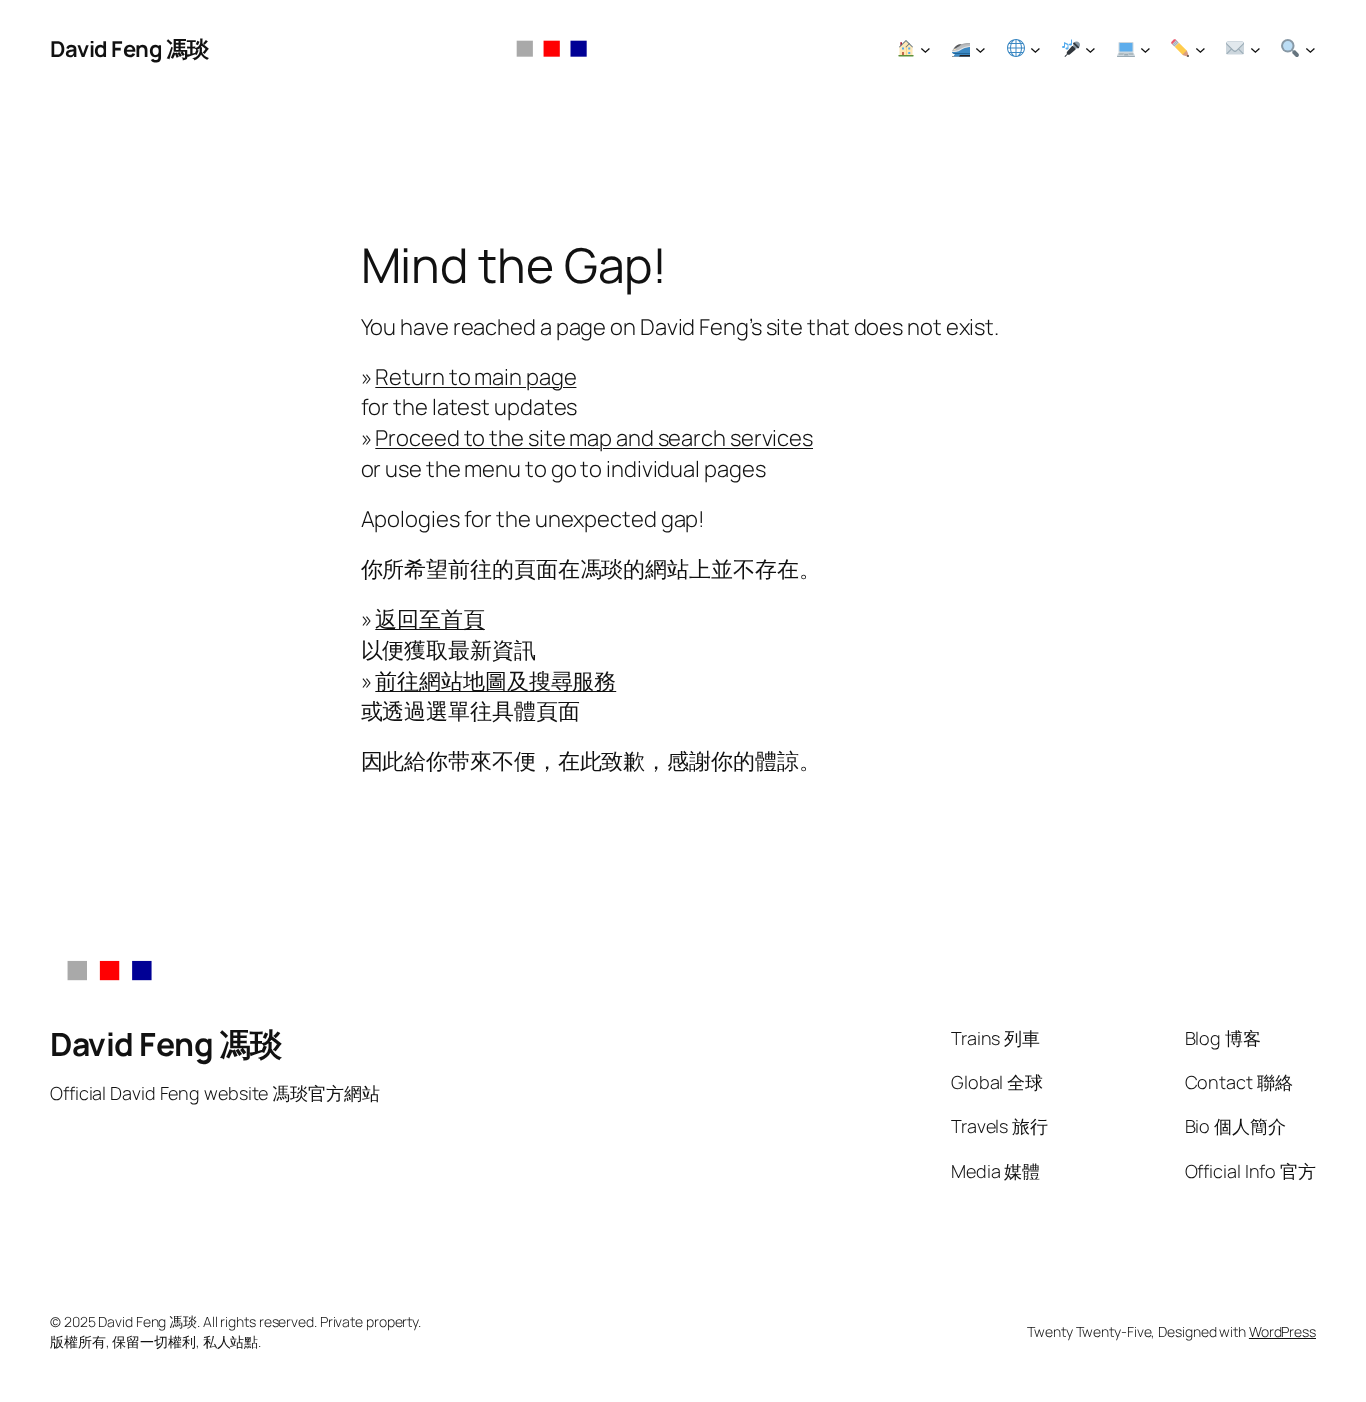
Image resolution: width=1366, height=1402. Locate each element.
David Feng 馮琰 (129, 49)
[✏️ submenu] (1200, 49)
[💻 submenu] (1145, 49)
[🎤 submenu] (1090, 49)
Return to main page (475, 377)
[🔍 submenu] (1310, 49)
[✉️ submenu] (1255, 49)
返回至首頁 (430, 619)
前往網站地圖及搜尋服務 (495, 681)
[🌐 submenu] (1035, 49)
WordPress (1282, 1331)
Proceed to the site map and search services (594, 438)
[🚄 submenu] (980, 49)
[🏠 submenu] (925, 49)
